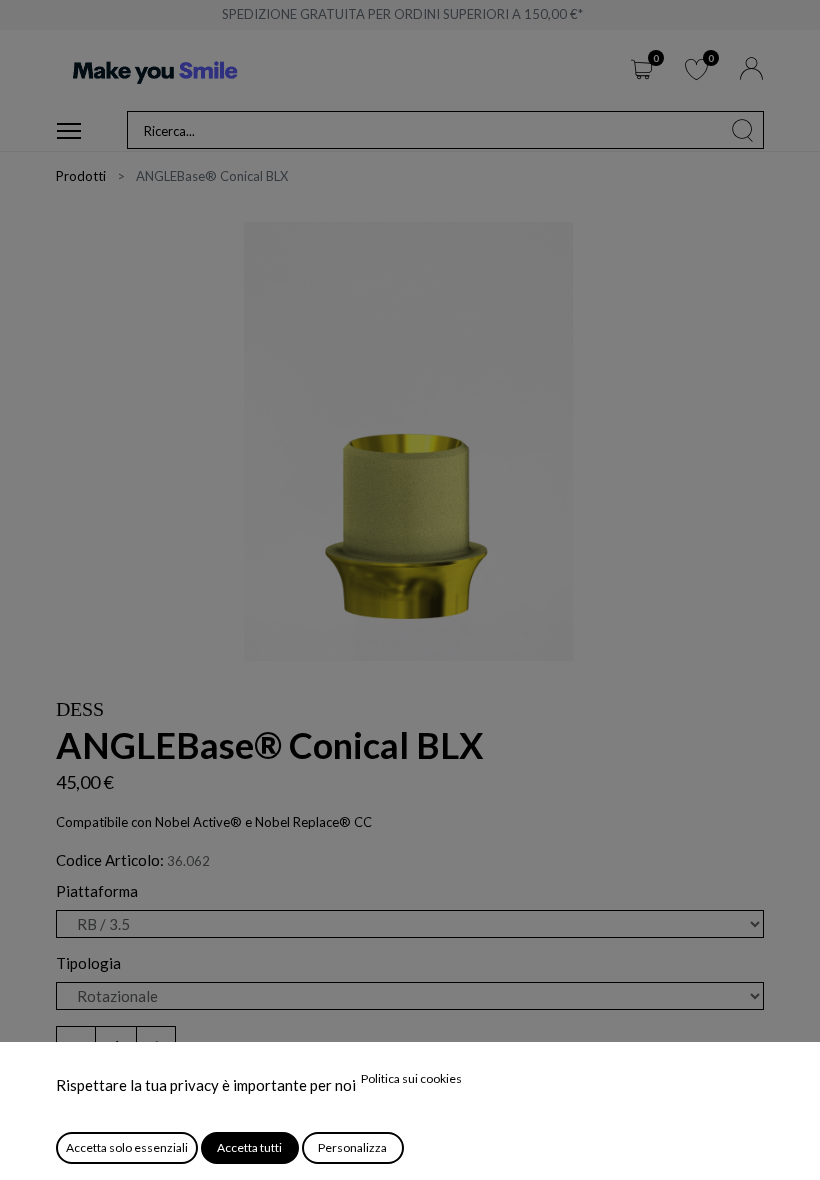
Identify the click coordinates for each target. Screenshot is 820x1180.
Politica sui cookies (411, 1078)
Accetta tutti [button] (249, 1147)
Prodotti (81, 176)
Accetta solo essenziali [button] (127, 1147)
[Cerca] (743, 130)
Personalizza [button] (352, 1147)
